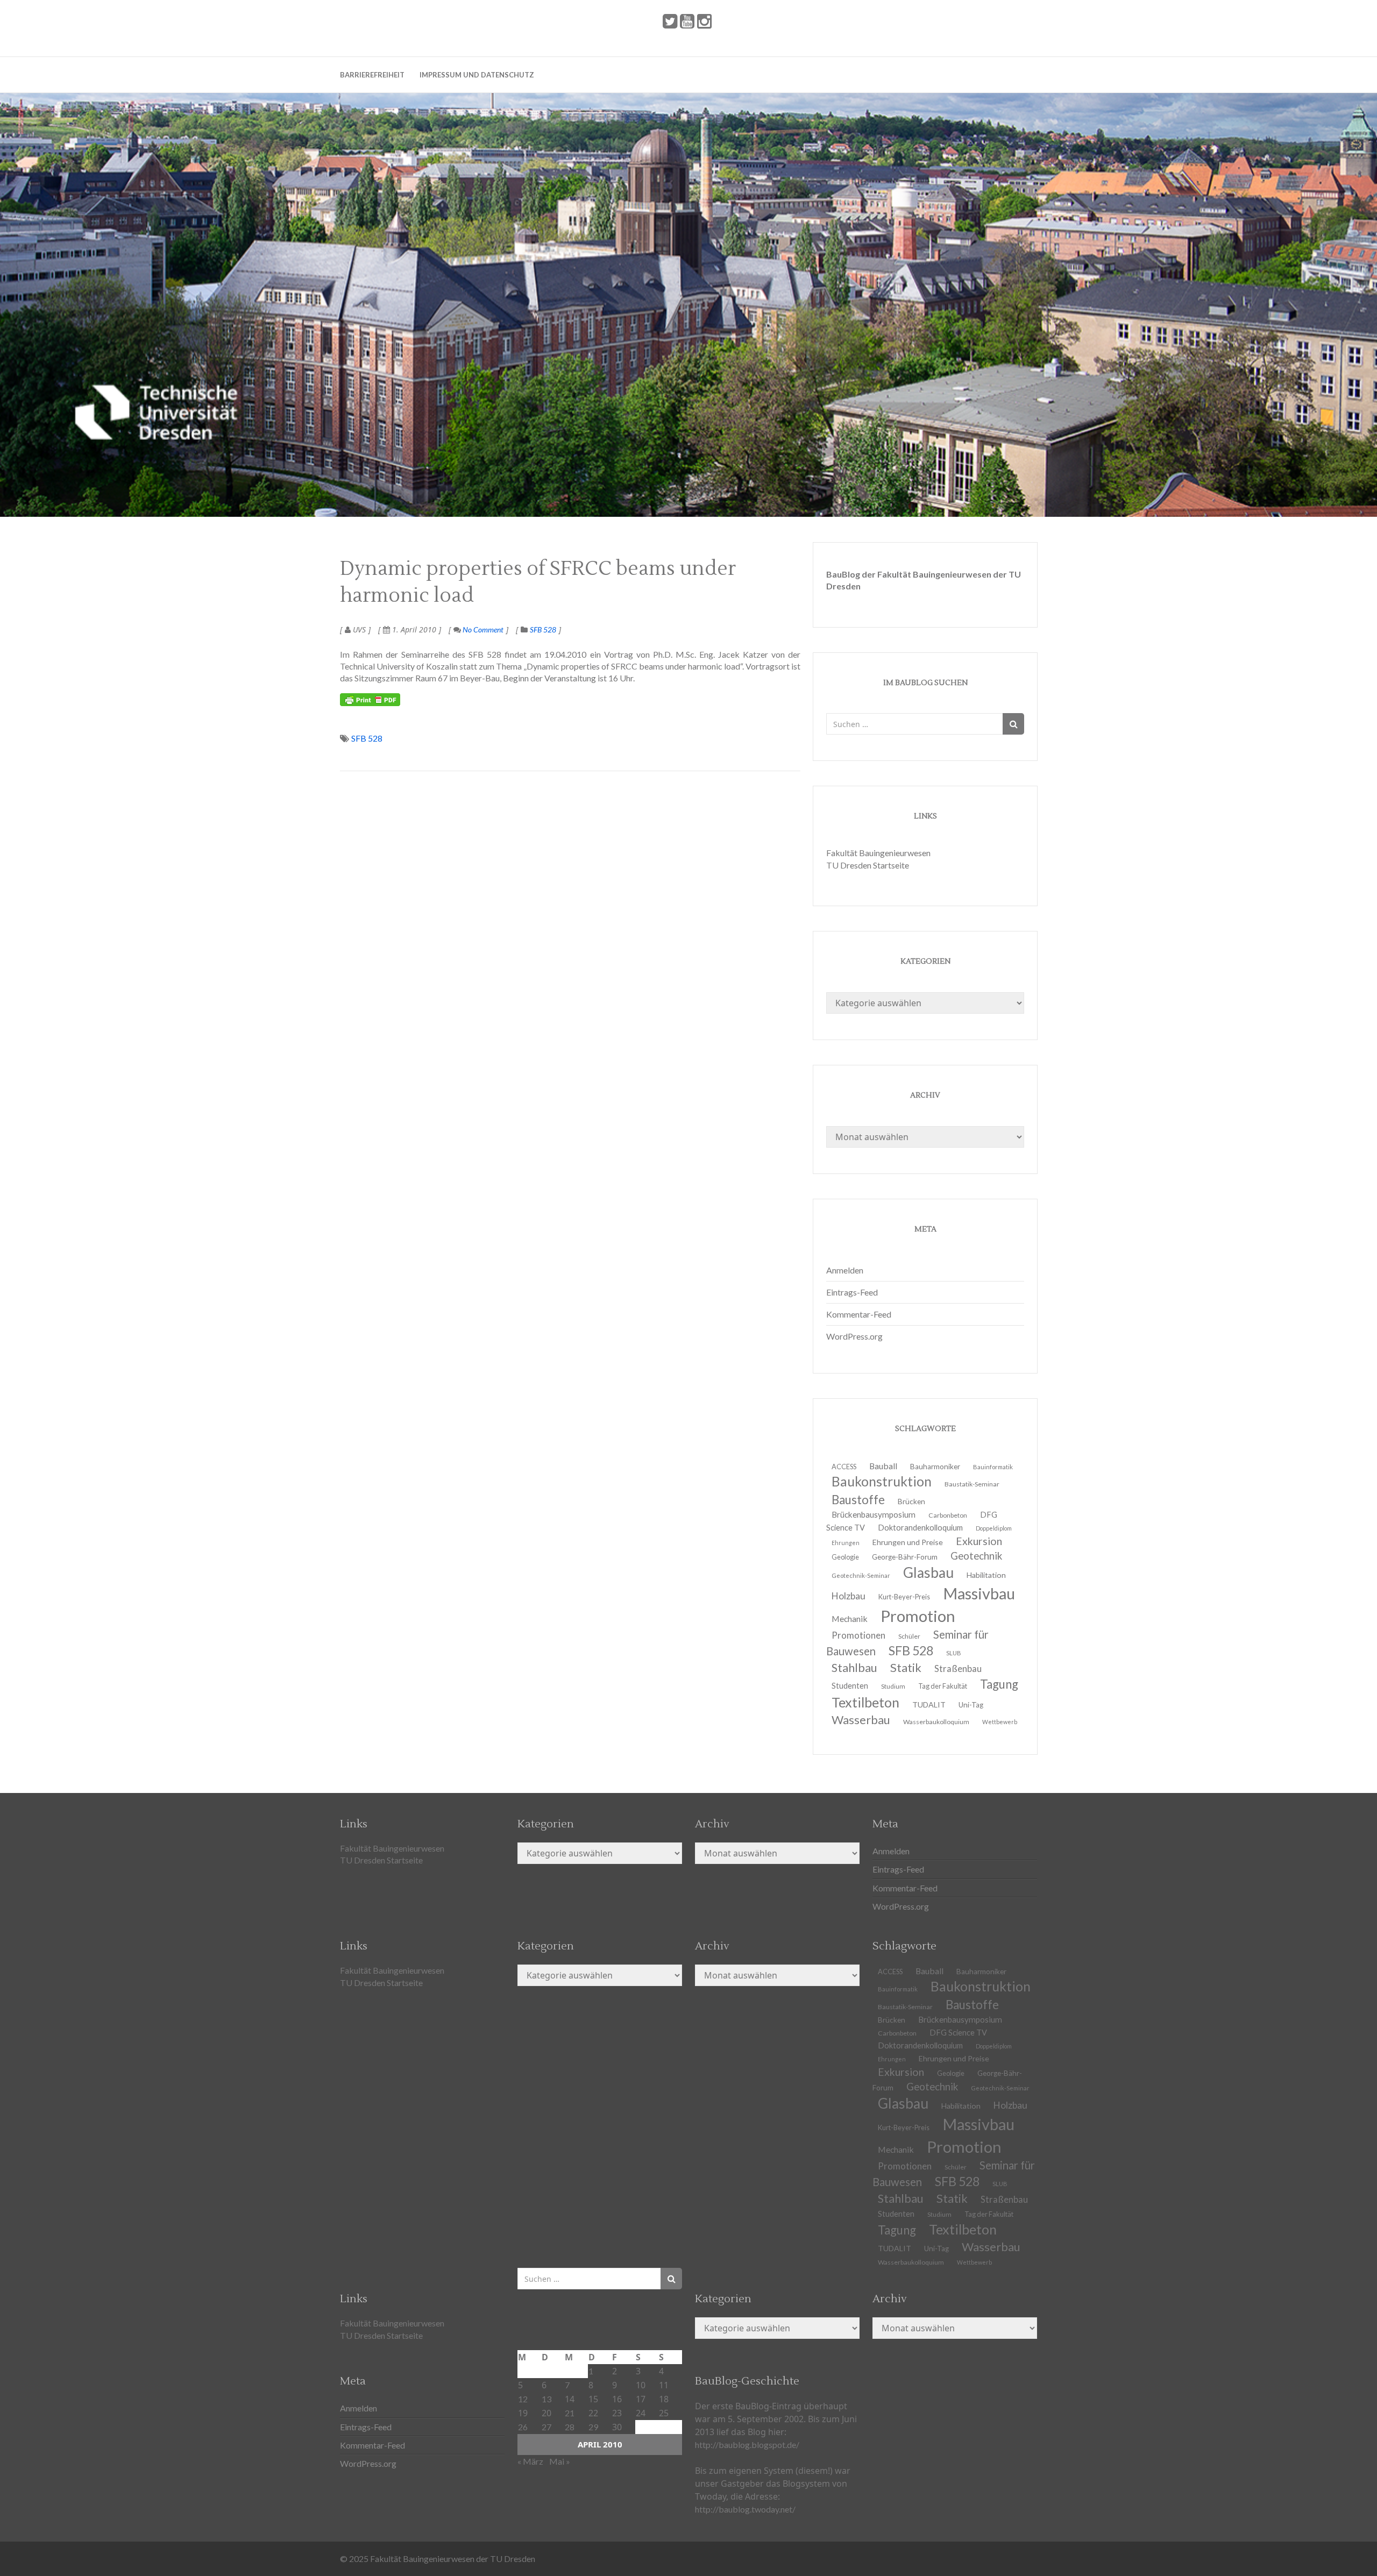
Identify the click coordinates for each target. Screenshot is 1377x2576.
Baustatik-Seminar (972, 1484)
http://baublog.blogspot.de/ (747, 2445)
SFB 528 (543, 629)
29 (593, 2427)
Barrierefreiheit (372, 75)
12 (523, 2399)
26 (523, 2427)
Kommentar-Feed (859, 1314)
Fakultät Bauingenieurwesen (878, 853)
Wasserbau (861, 1720)
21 (570, 2413)
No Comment (482, 629)
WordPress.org (854, 1336)
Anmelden (845, 1270)
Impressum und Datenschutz (477, 75)
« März (530, 2461)
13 (546, 2399)
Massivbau (979, 1593)
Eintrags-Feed (852, 1292)
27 (546, 2427)
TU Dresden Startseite (868, 865)
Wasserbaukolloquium (936, 1722)
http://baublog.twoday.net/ (745, 2509)
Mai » (560, 2461)
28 (570, 2427)
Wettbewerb (1000, 1722)
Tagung (999, 1684)
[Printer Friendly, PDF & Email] (370, 700)
